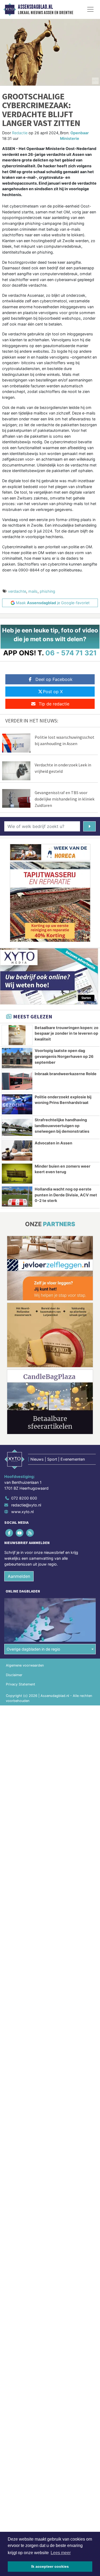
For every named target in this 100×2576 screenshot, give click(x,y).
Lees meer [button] (61, 2553)
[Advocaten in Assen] (17, 1151)
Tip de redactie (54, 704)
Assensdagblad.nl (35, 7)
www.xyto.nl (22, 1512)
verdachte (17, 591)
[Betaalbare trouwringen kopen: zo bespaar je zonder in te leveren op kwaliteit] (17, 1035)
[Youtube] (20, 1533)
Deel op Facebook (54, 679)
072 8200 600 (24, 1498)
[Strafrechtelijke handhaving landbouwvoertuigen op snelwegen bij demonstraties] (17, 1127)
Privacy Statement (21, 1684)
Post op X (53, 692)
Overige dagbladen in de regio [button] (33, 1649)
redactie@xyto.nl (26, 1505)
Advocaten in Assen (53, 1143)
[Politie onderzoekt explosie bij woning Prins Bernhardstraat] (17, 1104)
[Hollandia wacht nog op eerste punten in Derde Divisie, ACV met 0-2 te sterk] (17, 1197)
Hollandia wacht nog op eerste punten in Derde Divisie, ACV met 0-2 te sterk (66, 1195)
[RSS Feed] (30, 1533)
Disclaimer (14, 1675)
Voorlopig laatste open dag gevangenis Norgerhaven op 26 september (64, 1056)
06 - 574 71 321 (71, 653)
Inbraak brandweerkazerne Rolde (66, 1074)
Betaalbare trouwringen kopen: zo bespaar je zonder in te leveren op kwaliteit (67, 1033)
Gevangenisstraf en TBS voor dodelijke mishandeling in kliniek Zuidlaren (65, 799)
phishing (47, 591)
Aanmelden (19, 1576)
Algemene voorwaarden (25, 1665)
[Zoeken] (89, 826)
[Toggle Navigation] (90, 9)
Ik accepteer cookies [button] (50, 2566)
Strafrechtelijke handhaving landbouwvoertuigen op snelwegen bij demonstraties (62, 1126)
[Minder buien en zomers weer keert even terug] (17, 1174)
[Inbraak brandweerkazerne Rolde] (17, 1081)
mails (33, 591)
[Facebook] (9, 1533)
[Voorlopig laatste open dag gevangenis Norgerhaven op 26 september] (17, 1058)
